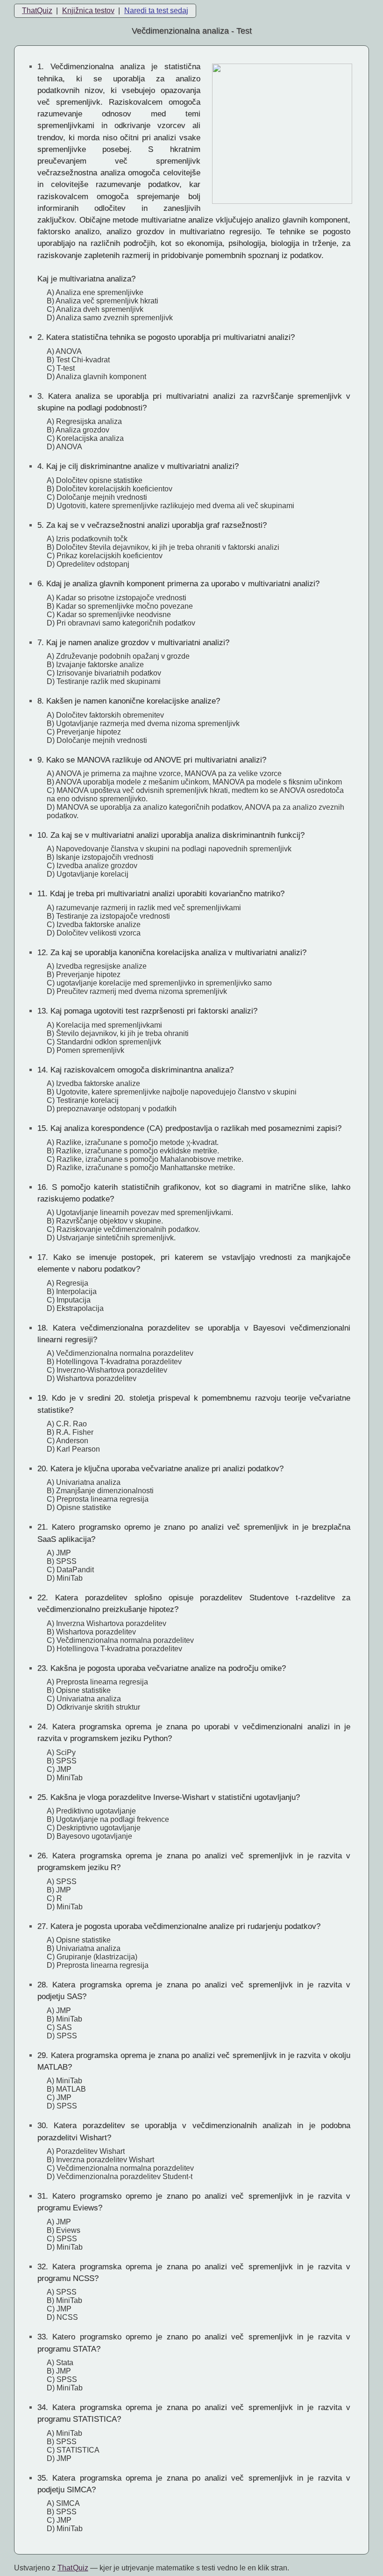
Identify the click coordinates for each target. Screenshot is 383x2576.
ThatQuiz (37, 11)
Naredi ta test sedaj (156, 11)
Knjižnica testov (88, 11)
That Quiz (73, 2568)
